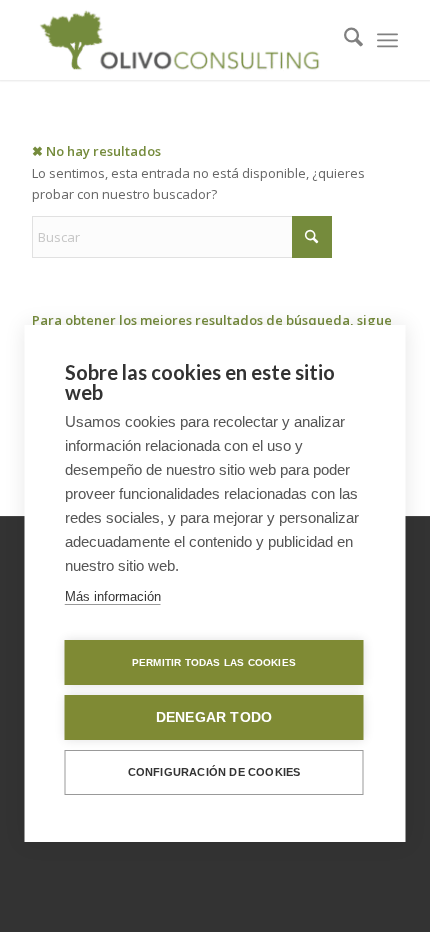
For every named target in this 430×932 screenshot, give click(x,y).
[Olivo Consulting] (178, 40)
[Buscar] (343, 40)
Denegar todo (214, 717)
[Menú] (387, 40)
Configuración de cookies (214, 772)
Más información (113, 596)
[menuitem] (343, 40)
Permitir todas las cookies (214, 662)
